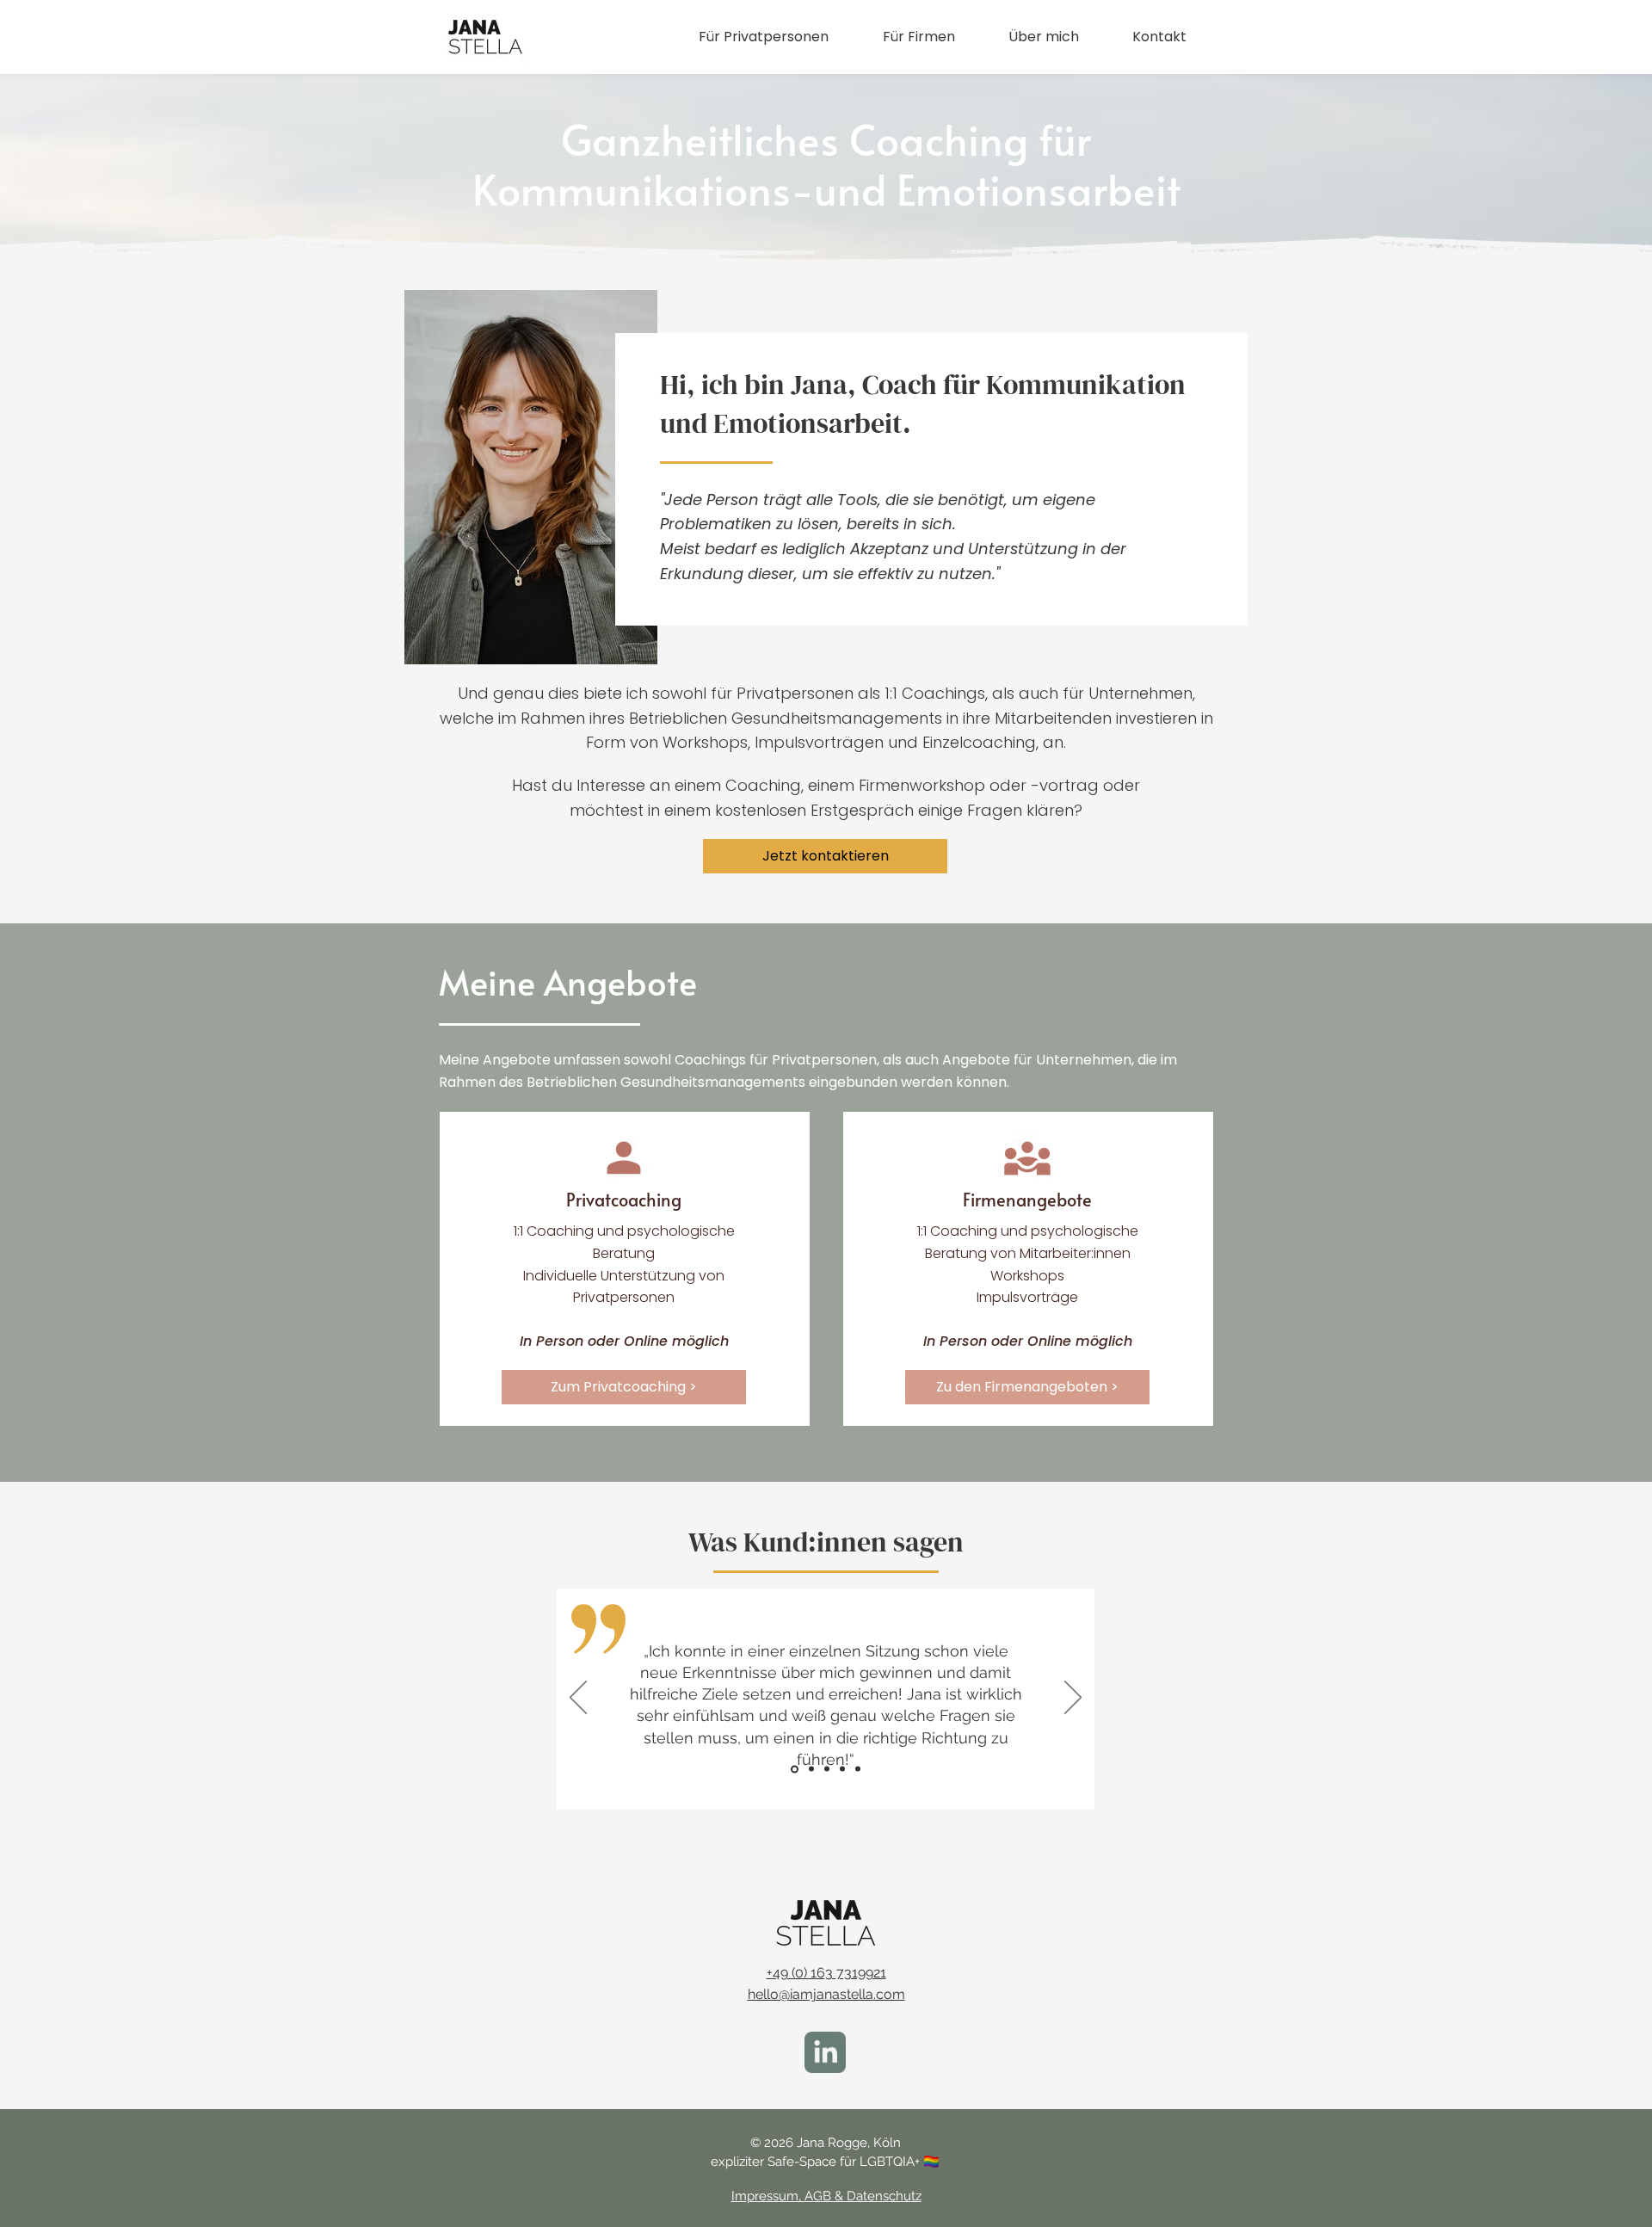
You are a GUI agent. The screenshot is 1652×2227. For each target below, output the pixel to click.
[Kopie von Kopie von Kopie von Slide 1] (842, 1769)
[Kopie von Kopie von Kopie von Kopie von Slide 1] (858, 1769)
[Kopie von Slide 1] (795, 1769)
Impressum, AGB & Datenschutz (826, 2196)
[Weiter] (1073, 1699)
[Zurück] (578, 1699)
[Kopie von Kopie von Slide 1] (811, 1769)
